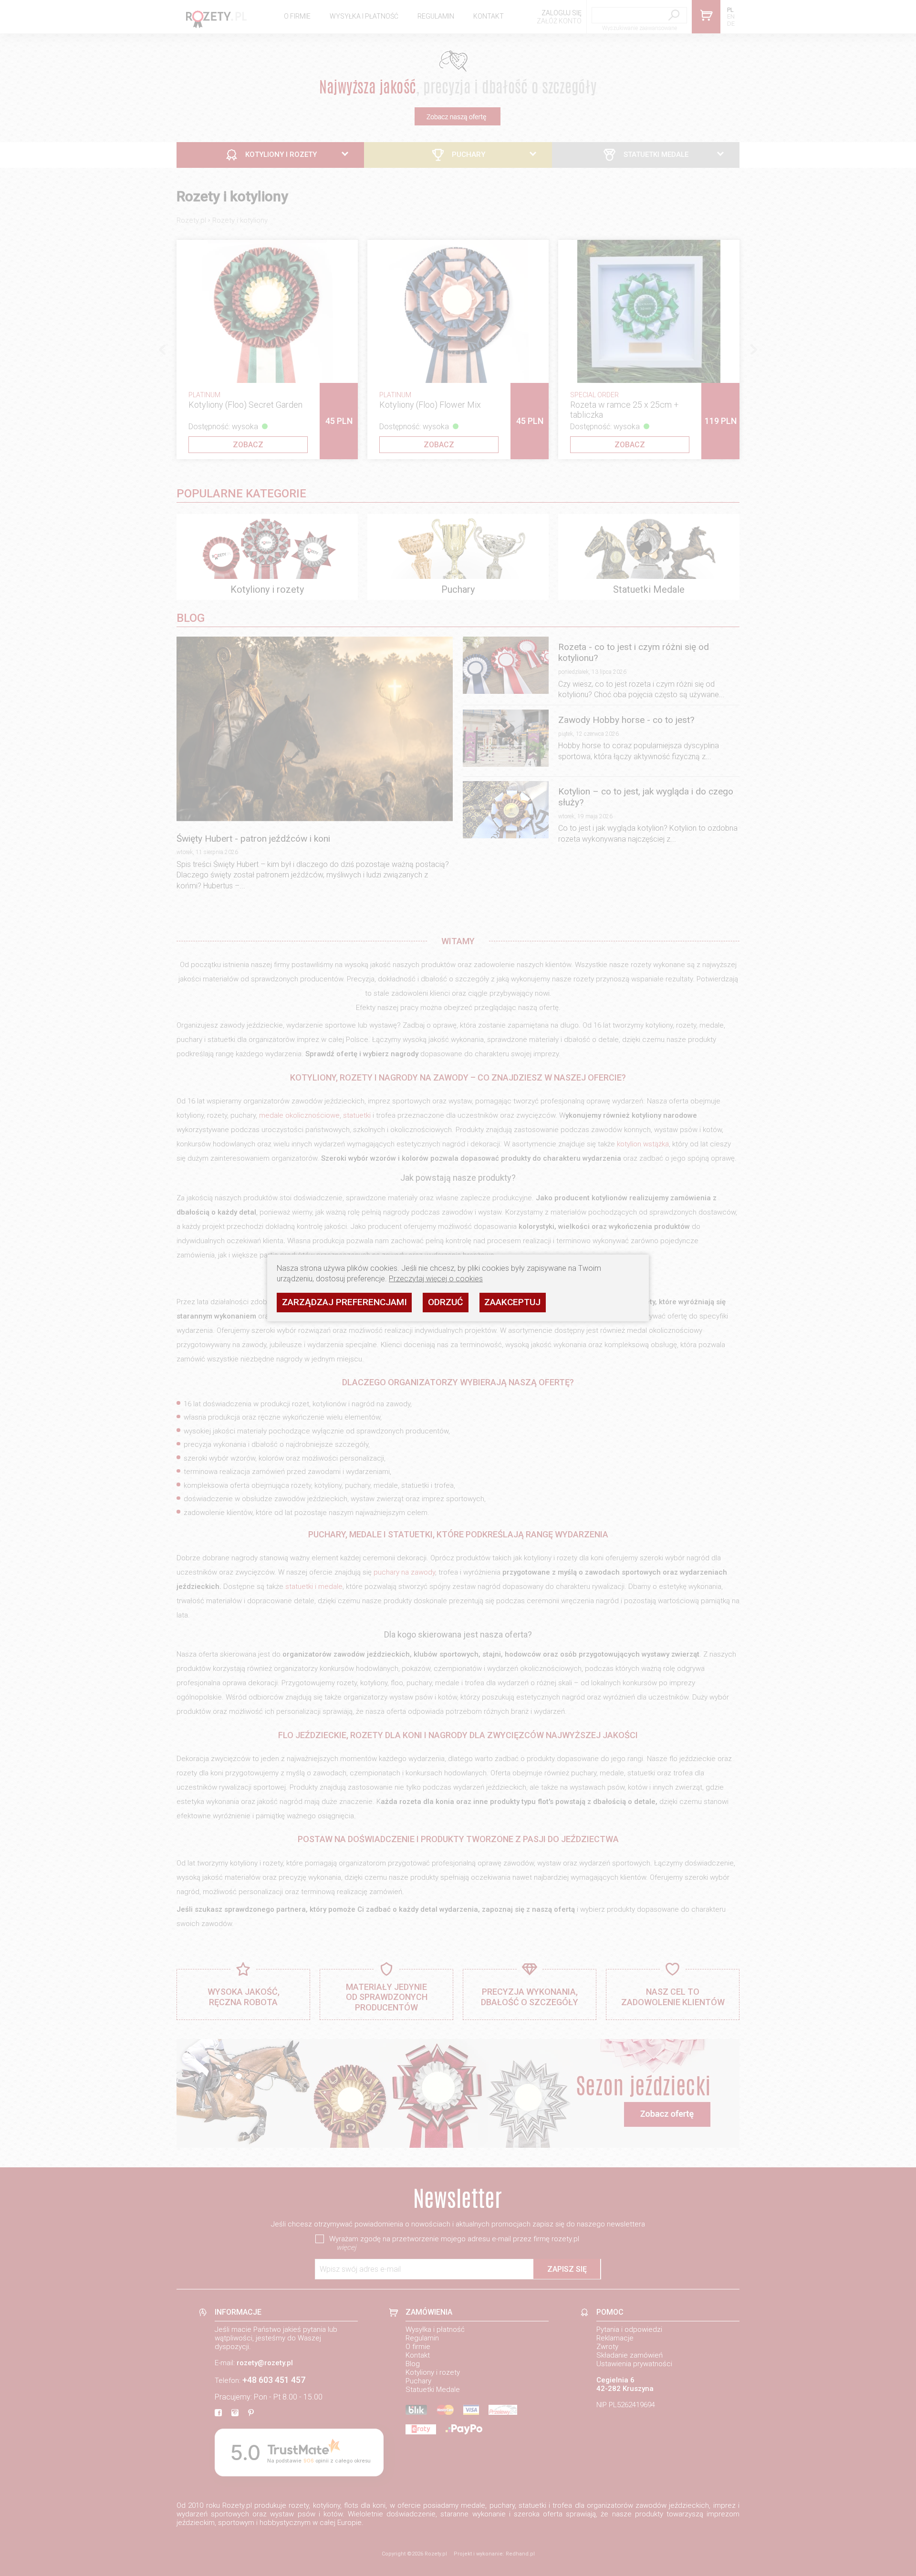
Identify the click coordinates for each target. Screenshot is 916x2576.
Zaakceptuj (512, 1302)
